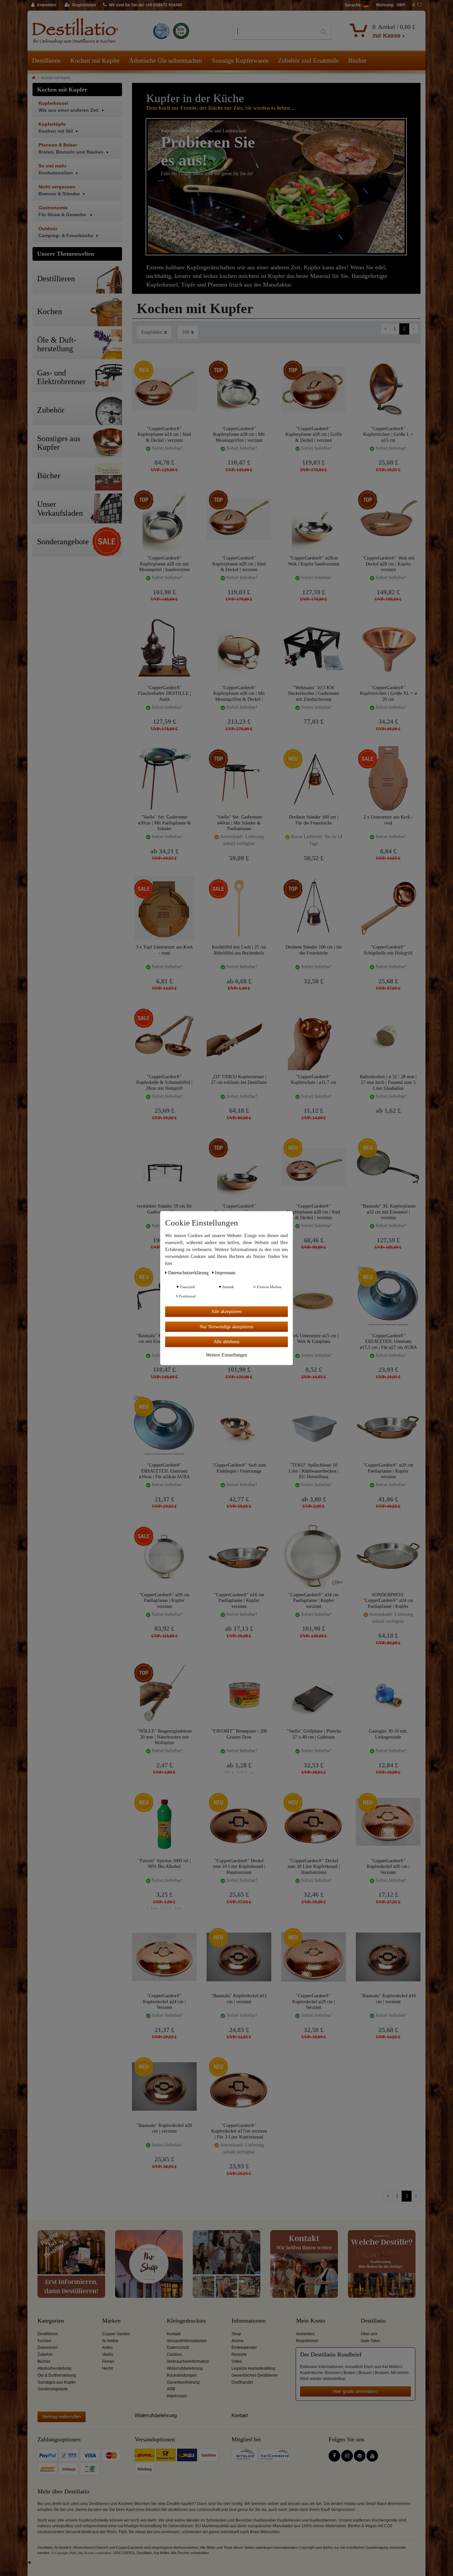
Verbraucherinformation (188, 2361)
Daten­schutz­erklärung (189, 1272)
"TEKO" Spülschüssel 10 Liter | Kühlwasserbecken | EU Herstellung (314, 1471)
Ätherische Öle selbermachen (166, 61)
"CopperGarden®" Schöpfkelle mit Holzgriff (388, 950)
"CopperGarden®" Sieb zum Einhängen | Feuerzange (239, 1468)
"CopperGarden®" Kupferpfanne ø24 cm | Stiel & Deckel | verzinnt (164, 434)
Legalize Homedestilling (253, 2368)
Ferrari (108, 2361)
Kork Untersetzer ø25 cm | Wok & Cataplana (314, 1339)
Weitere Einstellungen (227, 1355)
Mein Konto (311, 2321)
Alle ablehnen (227, 1341)
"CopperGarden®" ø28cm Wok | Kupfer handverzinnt (314, 561)
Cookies (174, 2354)
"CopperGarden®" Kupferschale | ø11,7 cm (314, 1080)
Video (237, 2361)
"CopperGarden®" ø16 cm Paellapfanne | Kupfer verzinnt (239, 1600)
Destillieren (46, 61)
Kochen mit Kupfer (95, 61)
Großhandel (242, 2382)
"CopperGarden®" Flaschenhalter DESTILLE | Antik (164, 693)
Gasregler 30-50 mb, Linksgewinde (388, 1734)
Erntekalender (244, 2347)
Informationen (249, 2321)
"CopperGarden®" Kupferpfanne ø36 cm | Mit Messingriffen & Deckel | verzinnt (239, 693)
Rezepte (239, 2354)
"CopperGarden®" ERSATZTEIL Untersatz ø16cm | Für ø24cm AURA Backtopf (164, 1471)
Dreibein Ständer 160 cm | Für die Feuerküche (314, 820)
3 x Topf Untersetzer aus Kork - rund (164, 950)
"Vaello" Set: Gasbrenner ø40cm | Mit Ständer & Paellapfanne (239, 823)
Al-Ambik (110, 2341)
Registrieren (307, 2341)
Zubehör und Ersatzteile (308, 61)
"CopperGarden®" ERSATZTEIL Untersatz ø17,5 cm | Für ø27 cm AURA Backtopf (388, 1341)
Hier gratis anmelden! (356, 2391)
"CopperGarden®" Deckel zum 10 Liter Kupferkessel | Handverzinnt (239, 1866)
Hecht (107, 2368)
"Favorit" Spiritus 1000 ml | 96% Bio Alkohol (164, 1864)
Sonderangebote (53, 2389)
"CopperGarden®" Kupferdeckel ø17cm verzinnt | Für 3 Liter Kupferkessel (239, 2131)
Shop (236, 2334)
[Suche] (324, 32)
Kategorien (51, 2321)
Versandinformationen (187, 2341)
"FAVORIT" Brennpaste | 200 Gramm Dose (239, 1734)
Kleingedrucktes (186, 2321)
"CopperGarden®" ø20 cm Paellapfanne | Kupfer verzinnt (388, 1471)
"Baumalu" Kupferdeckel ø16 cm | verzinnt (388, 1999)
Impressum (177, 2396)
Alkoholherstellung (54, 2368)
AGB (171, 2389)
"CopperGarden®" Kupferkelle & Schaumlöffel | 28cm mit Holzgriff (164, 1082)
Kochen (44, 2341)
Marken (111, 2321)
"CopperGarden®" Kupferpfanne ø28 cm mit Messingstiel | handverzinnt (164, 564)
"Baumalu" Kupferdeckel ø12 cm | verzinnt (239, 1999)
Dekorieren (48, 2347)
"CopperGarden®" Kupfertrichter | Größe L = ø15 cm (388, 434)
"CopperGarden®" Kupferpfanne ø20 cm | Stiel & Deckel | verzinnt (314, 1212)
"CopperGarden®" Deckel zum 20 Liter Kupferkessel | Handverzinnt (314, 1866)
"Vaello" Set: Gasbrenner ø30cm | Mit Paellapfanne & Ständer (164, 823)
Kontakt (174, 2334)
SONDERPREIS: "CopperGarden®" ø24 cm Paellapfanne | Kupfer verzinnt (388, 1600)
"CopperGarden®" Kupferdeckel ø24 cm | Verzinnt (164, 2001)
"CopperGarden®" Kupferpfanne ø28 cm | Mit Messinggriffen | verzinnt (239, 434)
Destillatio (373, 2321)
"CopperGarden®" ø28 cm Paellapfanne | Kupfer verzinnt (164, 1600)
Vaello (108, 2354)
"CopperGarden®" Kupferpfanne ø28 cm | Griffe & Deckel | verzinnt (314, 434)
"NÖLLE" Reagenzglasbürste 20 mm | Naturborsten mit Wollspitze (164, 1737)
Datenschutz (178, 2347)
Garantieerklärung (183, 2382)
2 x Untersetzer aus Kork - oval (388, 820)
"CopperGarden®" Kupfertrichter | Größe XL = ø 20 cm (388, 693)
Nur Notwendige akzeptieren (227, 1326)
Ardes (107, 2347)
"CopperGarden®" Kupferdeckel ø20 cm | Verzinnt (388, 1866)
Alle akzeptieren (227, 1311)
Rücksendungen (182, 2375)
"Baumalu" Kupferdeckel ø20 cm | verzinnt (164, 2128)
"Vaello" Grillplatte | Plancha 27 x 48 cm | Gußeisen (314, 1734)
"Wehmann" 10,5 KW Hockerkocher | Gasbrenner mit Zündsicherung (314, 693)
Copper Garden (116, 2334)
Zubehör (45, 2354)
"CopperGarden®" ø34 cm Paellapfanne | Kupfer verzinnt (314, 1600)
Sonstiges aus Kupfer (57, 2382)
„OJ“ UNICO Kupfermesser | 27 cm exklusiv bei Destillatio (239, 1080)
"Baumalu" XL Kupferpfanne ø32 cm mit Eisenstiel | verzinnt (388, 1212)
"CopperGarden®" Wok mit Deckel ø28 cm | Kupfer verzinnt (388, 564)
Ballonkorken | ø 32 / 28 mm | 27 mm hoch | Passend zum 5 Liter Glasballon (388, 1082)
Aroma (237, 2341)
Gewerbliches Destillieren (255, 2375)
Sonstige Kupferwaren (240, 61)
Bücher (357, 61)
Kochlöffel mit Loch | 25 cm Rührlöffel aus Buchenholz (239, 950)
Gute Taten (371, 2341)
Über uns (369, 2334)
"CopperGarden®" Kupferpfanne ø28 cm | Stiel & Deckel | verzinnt (239, 564)
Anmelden (305, 2334)
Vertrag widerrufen (62, 2416)
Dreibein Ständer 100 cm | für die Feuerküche (314, 950)
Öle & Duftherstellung (57, 2375)
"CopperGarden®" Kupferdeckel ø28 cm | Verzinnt (314, 2001)
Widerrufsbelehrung (185, 2368)
